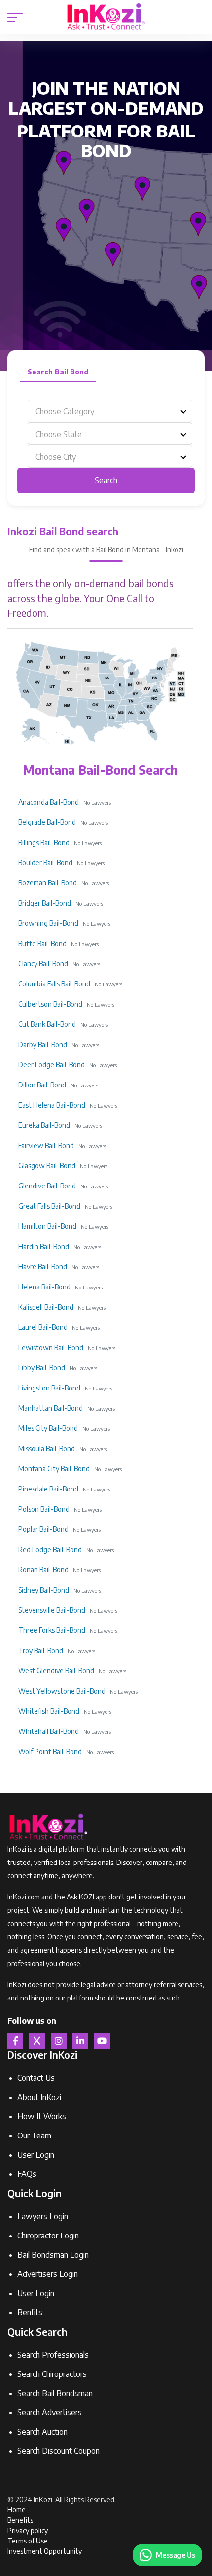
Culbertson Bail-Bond (50, 1004)
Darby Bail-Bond (43, 1044)
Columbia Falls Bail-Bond (54, 984)
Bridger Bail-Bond (45, 903)
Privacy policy (28, 2530)
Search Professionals (53, 2355)
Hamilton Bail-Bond (47, 1226)
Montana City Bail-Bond (54, 1469)
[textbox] (110, 411)
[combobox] (110, 411)
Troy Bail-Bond (41, 1650)
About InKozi (39, 2097)
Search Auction (42, 2432)
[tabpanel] (106, 446)
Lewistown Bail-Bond (51, 1347)
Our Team (34, 2135)
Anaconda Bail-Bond (49, 802)
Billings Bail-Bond (44, 842)
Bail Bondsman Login (53, 2255)
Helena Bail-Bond (44, 1287)
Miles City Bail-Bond (48, 1428)
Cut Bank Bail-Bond (47, 1024)
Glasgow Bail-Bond (47, 1166)
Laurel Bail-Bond (43, 1327)
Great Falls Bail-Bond (49, 1206)
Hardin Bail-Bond (44, 1246)
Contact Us (36, 2078)
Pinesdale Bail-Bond (48, 1489)
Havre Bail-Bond (43, 1267)
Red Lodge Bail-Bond (50, 1549)
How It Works (42, 2116)
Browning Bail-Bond (48, 923)
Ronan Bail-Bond (43, 1570)
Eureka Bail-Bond (44, 1125)
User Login (36, 2155)
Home (17, 2510)
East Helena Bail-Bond (52, 1105)
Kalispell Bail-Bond (46, 1307)
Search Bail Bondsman (55, 2393)
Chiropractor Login (48, 2236)
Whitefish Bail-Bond (49, 1711)
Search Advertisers (50, 2412)
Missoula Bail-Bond (47, 1448)
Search (106, 480)
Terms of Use (28, 2541)
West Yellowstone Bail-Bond (62, 1691)
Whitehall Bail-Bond (49, 1731)
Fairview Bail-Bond (46, 1145)
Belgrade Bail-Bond (47, 822)
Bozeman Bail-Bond (48, 883)
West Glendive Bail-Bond (56, 1671)
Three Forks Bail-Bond (52, 1630)
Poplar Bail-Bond (43, 1529)
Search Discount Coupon (58, 2451)
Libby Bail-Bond (42, 1368)
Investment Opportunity (45, 2551)
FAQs (27, 2174)
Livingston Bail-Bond (49, 1388)
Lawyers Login (43, 2216)
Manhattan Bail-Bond (51, 1408)
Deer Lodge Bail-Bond (52, 1065)
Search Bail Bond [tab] (58, 372)
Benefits (20, 2520)
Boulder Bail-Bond (45, 863)
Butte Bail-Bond (42, 943)
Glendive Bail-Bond (47, 1186)
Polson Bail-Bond (44, 1509)
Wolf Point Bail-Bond (50, 1751)
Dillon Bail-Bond (42, 1085)
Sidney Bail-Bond (44, 1590)
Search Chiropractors (52, 2374)
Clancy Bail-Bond (43, 964)
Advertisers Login (48, 2274)
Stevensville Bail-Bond (52, 1610)
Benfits (30, 2312)
